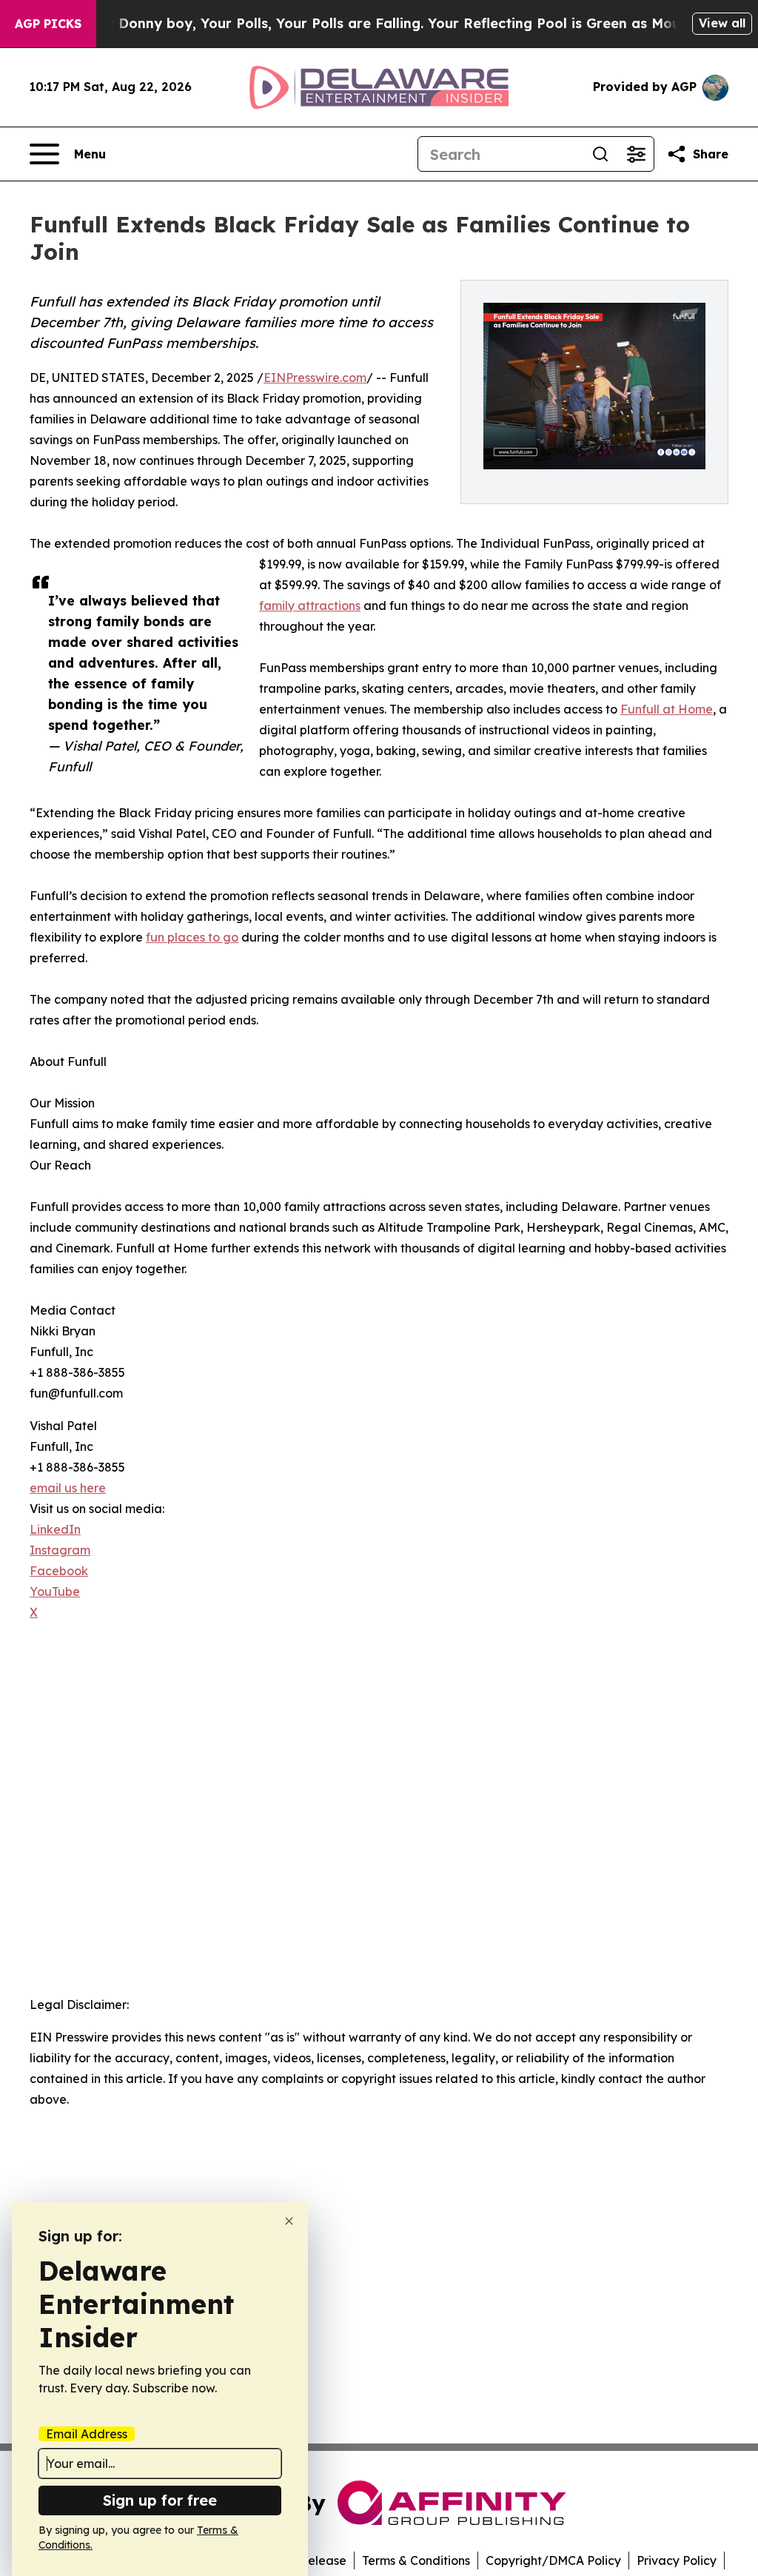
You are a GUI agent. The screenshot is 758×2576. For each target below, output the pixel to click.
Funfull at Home (667, 709)
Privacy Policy (677, 2560)
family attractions (310, 606)
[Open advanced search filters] (636, 154)
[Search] (600, 154)
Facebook (59, 1571)
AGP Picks (48, 24)
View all (722, 23)
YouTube (55, 1591)
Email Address (87, 2434)
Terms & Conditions (416, 2560)
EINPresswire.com (315, 378)
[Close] (289, 2221)
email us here (68, 1488)
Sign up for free (160, 2500)
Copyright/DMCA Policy (553, 2560)
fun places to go (192, 937)
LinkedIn (55, 1529)
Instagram (60, 1550)
